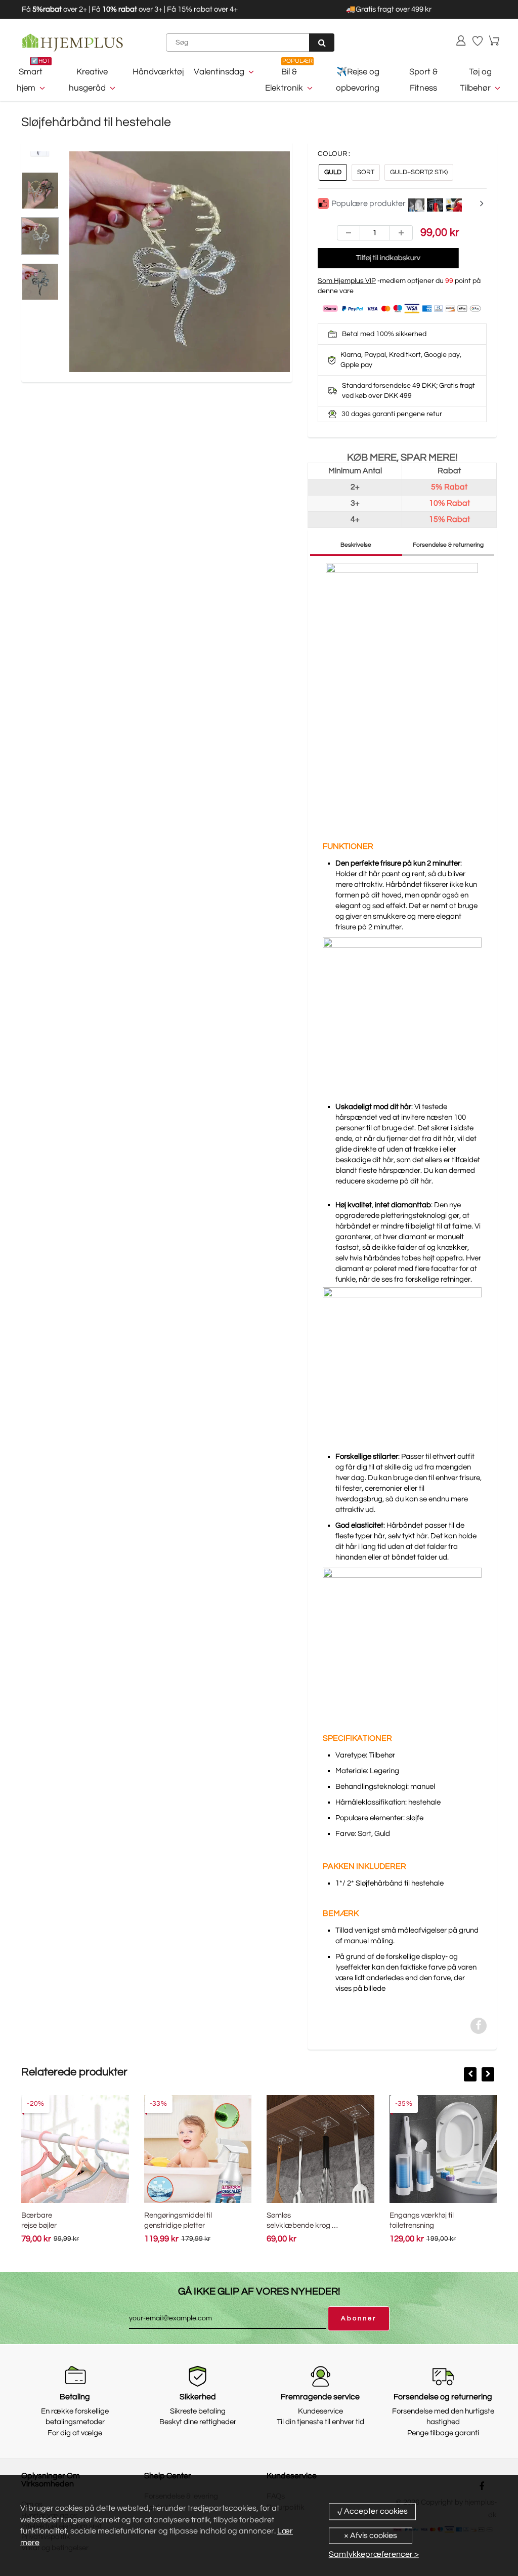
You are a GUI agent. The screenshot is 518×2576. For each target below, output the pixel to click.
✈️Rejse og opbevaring (358, 80)
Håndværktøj (158, 72)
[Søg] (322, 43)
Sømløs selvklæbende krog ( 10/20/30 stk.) (300, 2225)
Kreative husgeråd (88, 80)
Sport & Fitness (423, 80)
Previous (31, 283)
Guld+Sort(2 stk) (419, 172)
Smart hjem (30, 80)
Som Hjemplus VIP (347, 281)
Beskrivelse (356, 545)
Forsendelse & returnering (448, 545)
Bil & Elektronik (284, 80)
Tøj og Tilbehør (476, 80)
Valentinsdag (219, 72)
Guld (333, 172)
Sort (366, 172)
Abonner (359, 2318)
